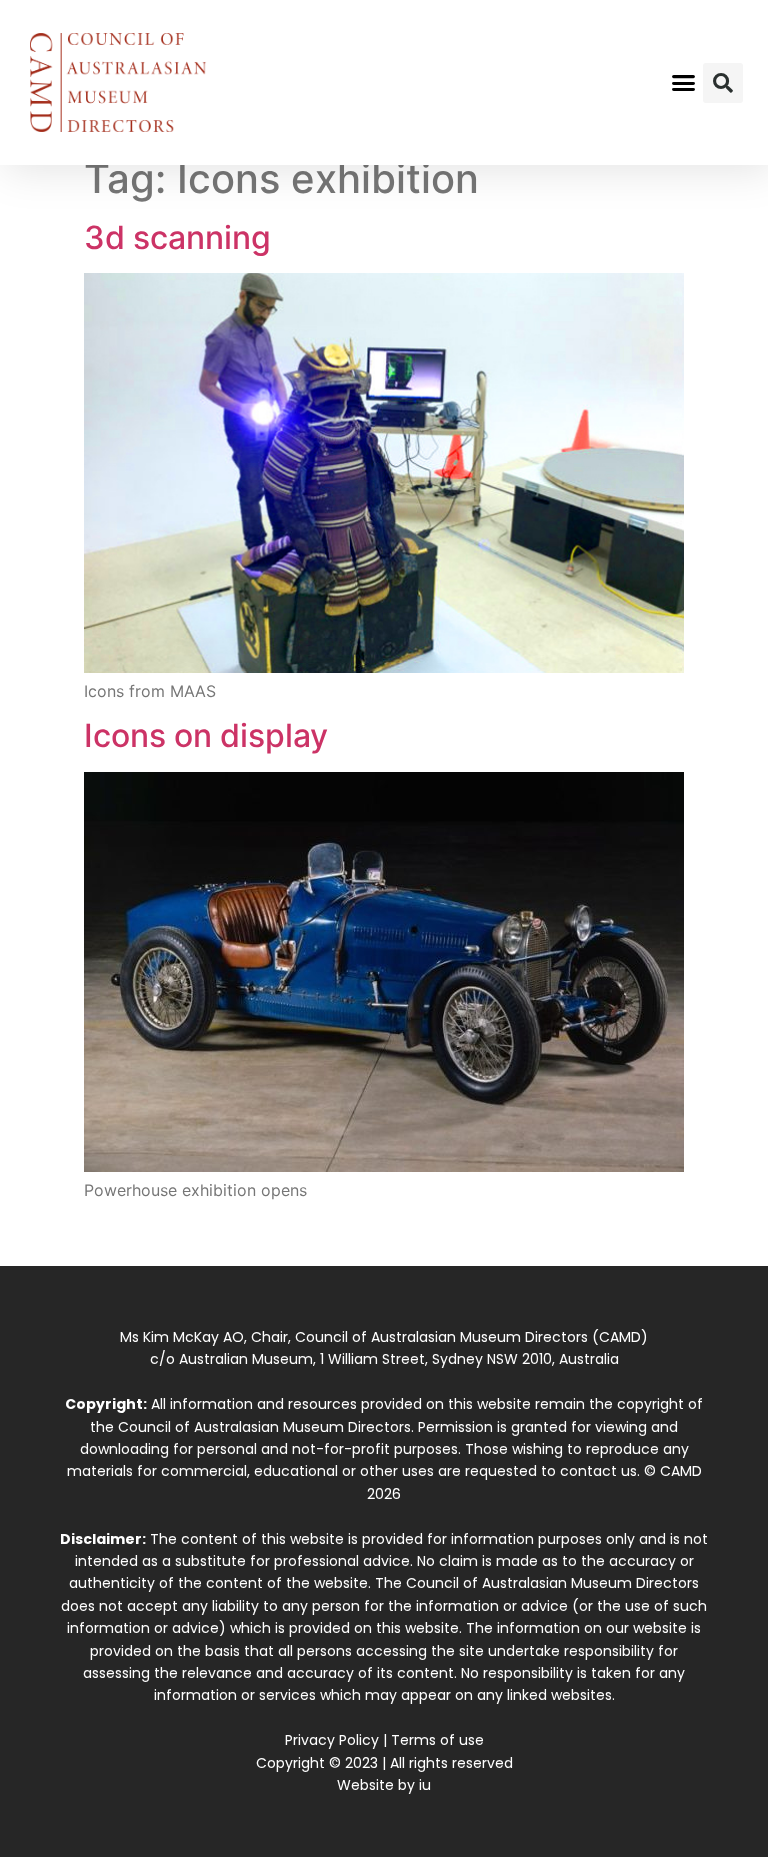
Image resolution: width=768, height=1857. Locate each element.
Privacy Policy (332, 1740)
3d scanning (177, 237)
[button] (684, 83)
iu (425, 1785)
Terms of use (437, 1740)
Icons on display (206, 735)
